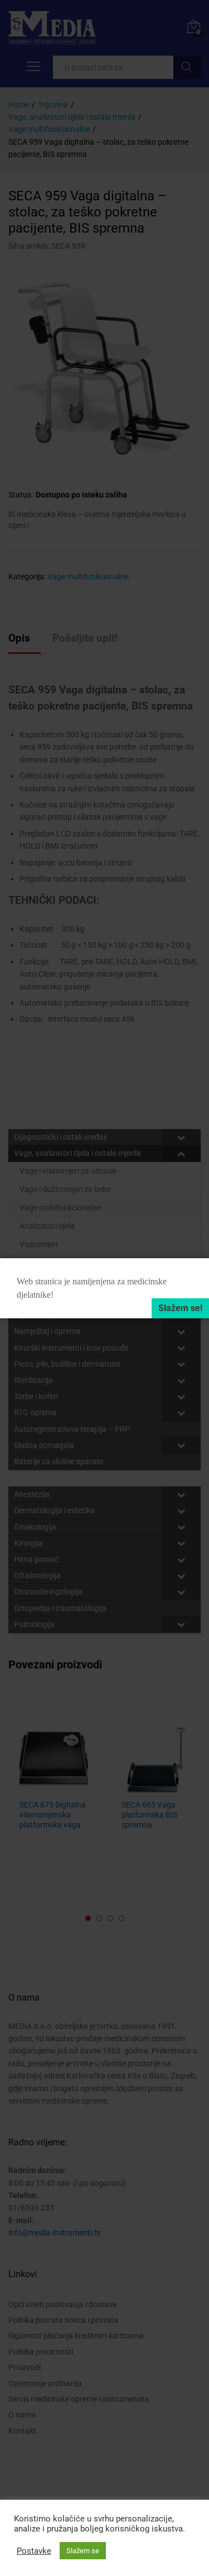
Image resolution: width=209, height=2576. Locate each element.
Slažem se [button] (83, 2551)
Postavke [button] (34, 2551)
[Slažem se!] (180, 1308)
